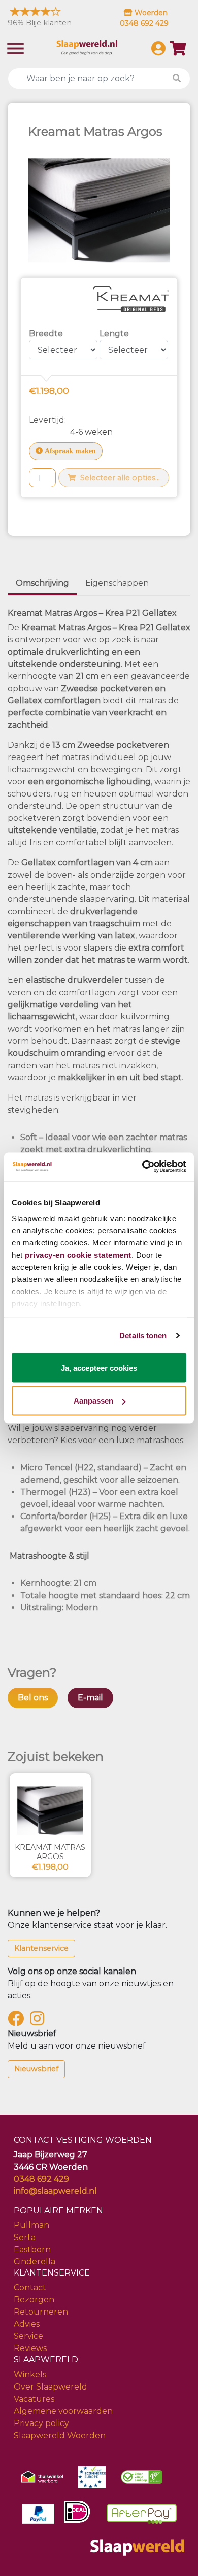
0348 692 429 (41, 2179)
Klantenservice (41, 1948)
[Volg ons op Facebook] (18, 2021)
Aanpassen (93, 1401)
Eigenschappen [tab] (117, 583)
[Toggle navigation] (15, 47)
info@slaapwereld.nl (55, 2191)
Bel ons (33, 1698)
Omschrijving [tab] (42, 583)
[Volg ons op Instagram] (39, 2021)
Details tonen (143, 1335)
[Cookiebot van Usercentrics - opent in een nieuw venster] (142, 1167)
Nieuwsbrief (36, 2069)
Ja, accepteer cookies (99, 1367)
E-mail (90, 1698)
